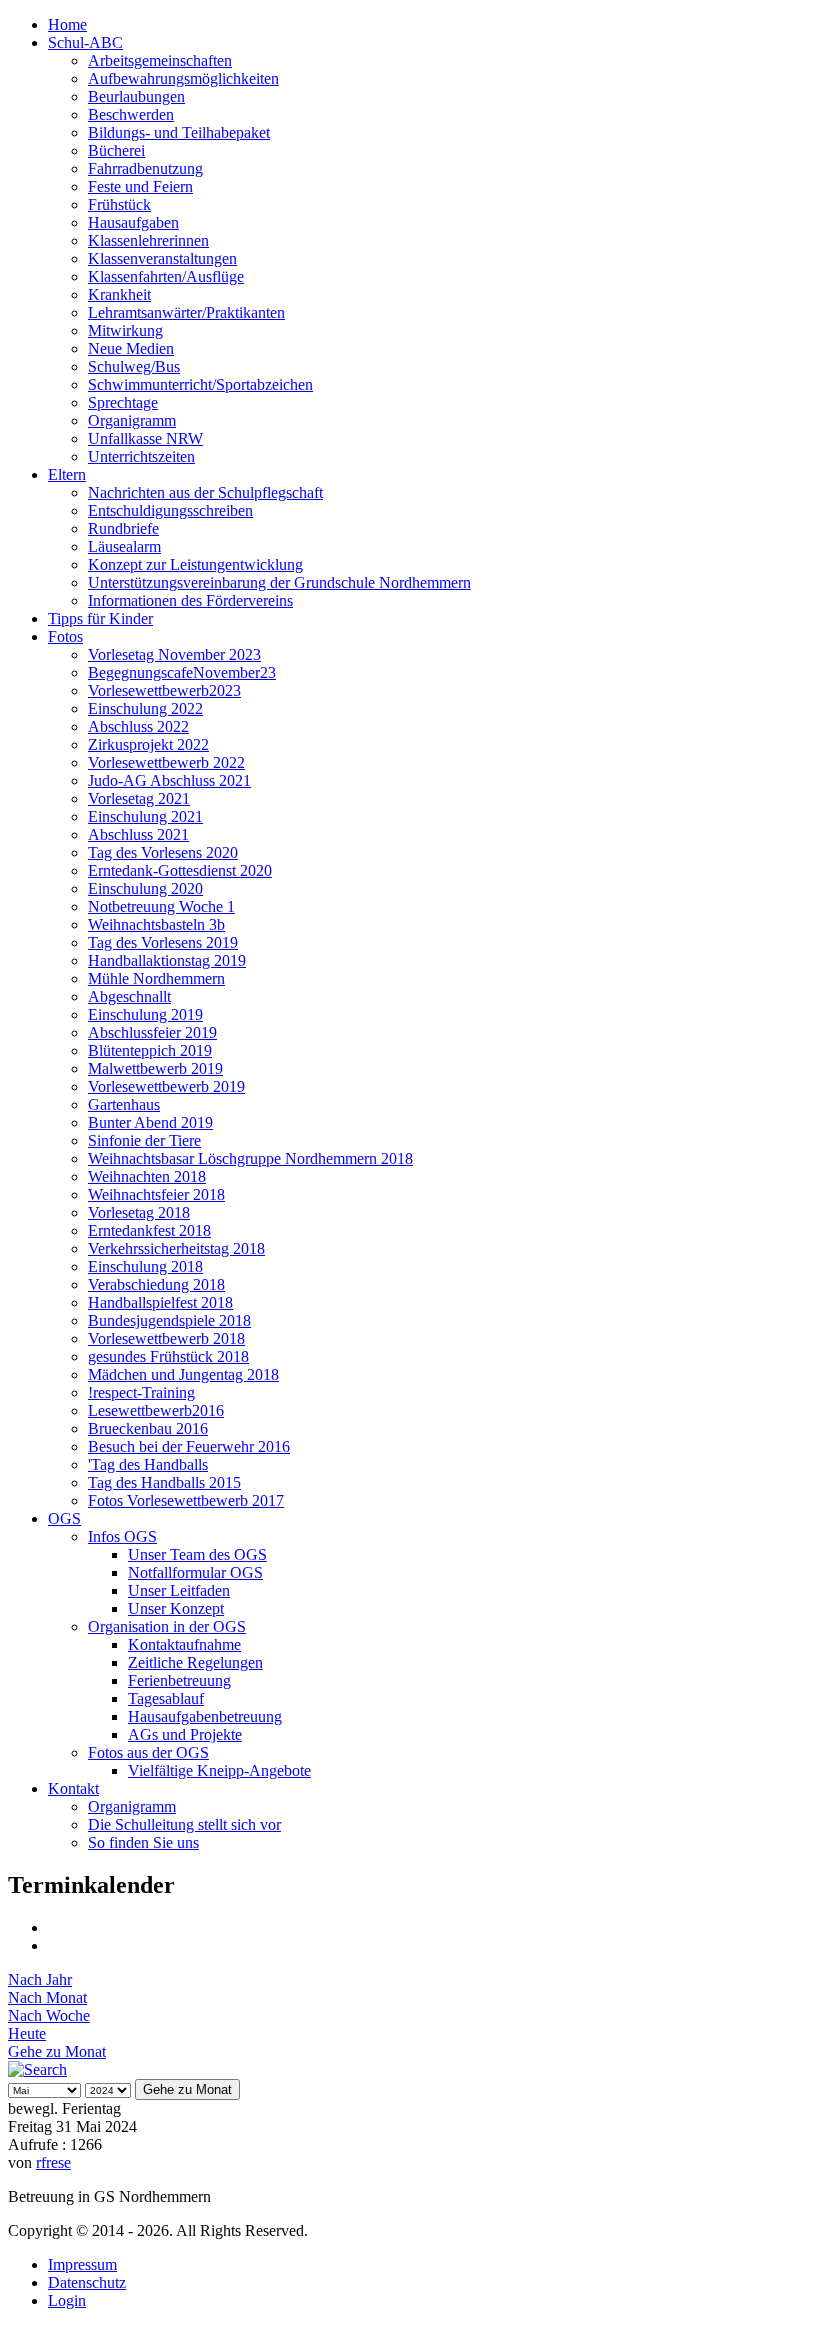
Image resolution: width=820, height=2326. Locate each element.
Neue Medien (131, 348)
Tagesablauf (166, 1698)
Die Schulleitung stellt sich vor (184, 1824)
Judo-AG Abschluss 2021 (169, 780)
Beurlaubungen (136, 96)
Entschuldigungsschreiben (170, 510)
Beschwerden (131, 114)
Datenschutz (87, 2282)
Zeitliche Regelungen (195, 1662)
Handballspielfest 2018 (160, 1302)
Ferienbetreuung (179, 1680)
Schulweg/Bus (134, 366)
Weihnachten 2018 (147, 1176)
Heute (27, 2033)
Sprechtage (123, 402)
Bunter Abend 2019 (150, 1122)
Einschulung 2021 (145, 816)
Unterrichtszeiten (141, 456)
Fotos (65, 636)
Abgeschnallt (129, 996)
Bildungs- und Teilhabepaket (179, 132)
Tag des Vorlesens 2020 (163, 852)
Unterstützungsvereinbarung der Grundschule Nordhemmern (279, 582)
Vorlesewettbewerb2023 (164, 690)
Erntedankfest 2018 (149, 1230)
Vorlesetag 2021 (139, 798)
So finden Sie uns (143, 1842)
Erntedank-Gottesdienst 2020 (180, 870)
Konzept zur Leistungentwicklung (195, 564)
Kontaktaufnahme (184, 1644)
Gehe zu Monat (57, 2051)
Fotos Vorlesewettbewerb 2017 (186, 1500)
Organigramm (132, 420)
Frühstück (119, 204)
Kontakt (73, 1788)
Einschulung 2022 (145, 708)
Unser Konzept (176, 1608)
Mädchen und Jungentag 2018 (183, 1374)
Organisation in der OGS (167, 1626)
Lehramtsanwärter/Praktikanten (186, 312)
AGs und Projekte (185, 1734)
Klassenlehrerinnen (148, 240)
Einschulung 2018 (145, 1266)
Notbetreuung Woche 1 (161, 906)
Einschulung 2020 (145, 888)
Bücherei (116, 150)
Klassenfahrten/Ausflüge (166, 276)
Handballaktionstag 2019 (167, 960)
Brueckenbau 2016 (148, 1428)
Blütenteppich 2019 (150, 1050)
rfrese (53, 2162)
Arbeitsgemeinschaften (160, 60)
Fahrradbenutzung (145, 168)
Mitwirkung (125, 330)
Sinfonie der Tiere (144, 1140)
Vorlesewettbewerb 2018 (166, 1338)
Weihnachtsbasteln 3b (156, 924)
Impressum (82, 2264)
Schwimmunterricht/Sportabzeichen (200, 384)
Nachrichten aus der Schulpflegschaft (205, 492)
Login (67, 2300)
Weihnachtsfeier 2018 (156, 1194)
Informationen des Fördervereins (190, 600)
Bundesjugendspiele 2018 (169, 1320)
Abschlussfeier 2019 (152, 1032)
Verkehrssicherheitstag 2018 (176, 1248)
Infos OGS (122, 1536)
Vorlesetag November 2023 (174, 654)
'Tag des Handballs (148, 1464)
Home (67, 24)
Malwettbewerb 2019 (155, 1068)
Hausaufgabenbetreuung (205, 1716)
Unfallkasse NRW (145, 438)
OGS (64, 1518)
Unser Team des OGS (197, 1554)
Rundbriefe (123, 528)
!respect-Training (141, 1392)
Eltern (67, 474)
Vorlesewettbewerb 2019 (166, 1086)
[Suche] (37, 2069)
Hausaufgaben (133, 222)
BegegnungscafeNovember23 (182, 672)
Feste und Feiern (140, 186)
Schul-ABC (85, 42)
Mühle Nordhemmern (156, 978)
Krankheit (119, 294)
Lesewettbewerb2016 (156, 1410)
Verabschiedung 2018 (156, 1284)
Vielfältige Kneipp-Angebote (219, 1770)
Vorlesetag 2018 (139, 1212)
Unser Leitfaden (179, 1590)
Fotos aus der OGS (148, 1752)
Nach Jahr (40, 1979)
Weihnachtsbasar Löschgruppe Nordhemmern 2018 (250, 1158)
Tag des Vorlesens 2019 (163, 942)
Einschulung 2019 (145, 1014)
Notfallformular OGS (195, 1572)
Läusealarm (124, 546)
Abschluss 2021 (138, 834)
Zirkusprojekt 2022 (148, 744)
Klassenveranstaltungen (162, 258)
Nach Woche (49, 2015)
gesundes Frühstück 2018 (168, 1356)
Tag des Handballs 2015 (164, 1482)
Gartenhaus (124, 1104)
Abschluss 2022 (138, 726)
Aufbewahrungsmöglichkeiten (183, 78)
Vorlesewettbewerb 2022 (166, 762)
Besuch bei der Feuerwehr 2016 (189, 1446)
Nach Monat (47, 1997)
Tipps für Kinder (100, 618)
